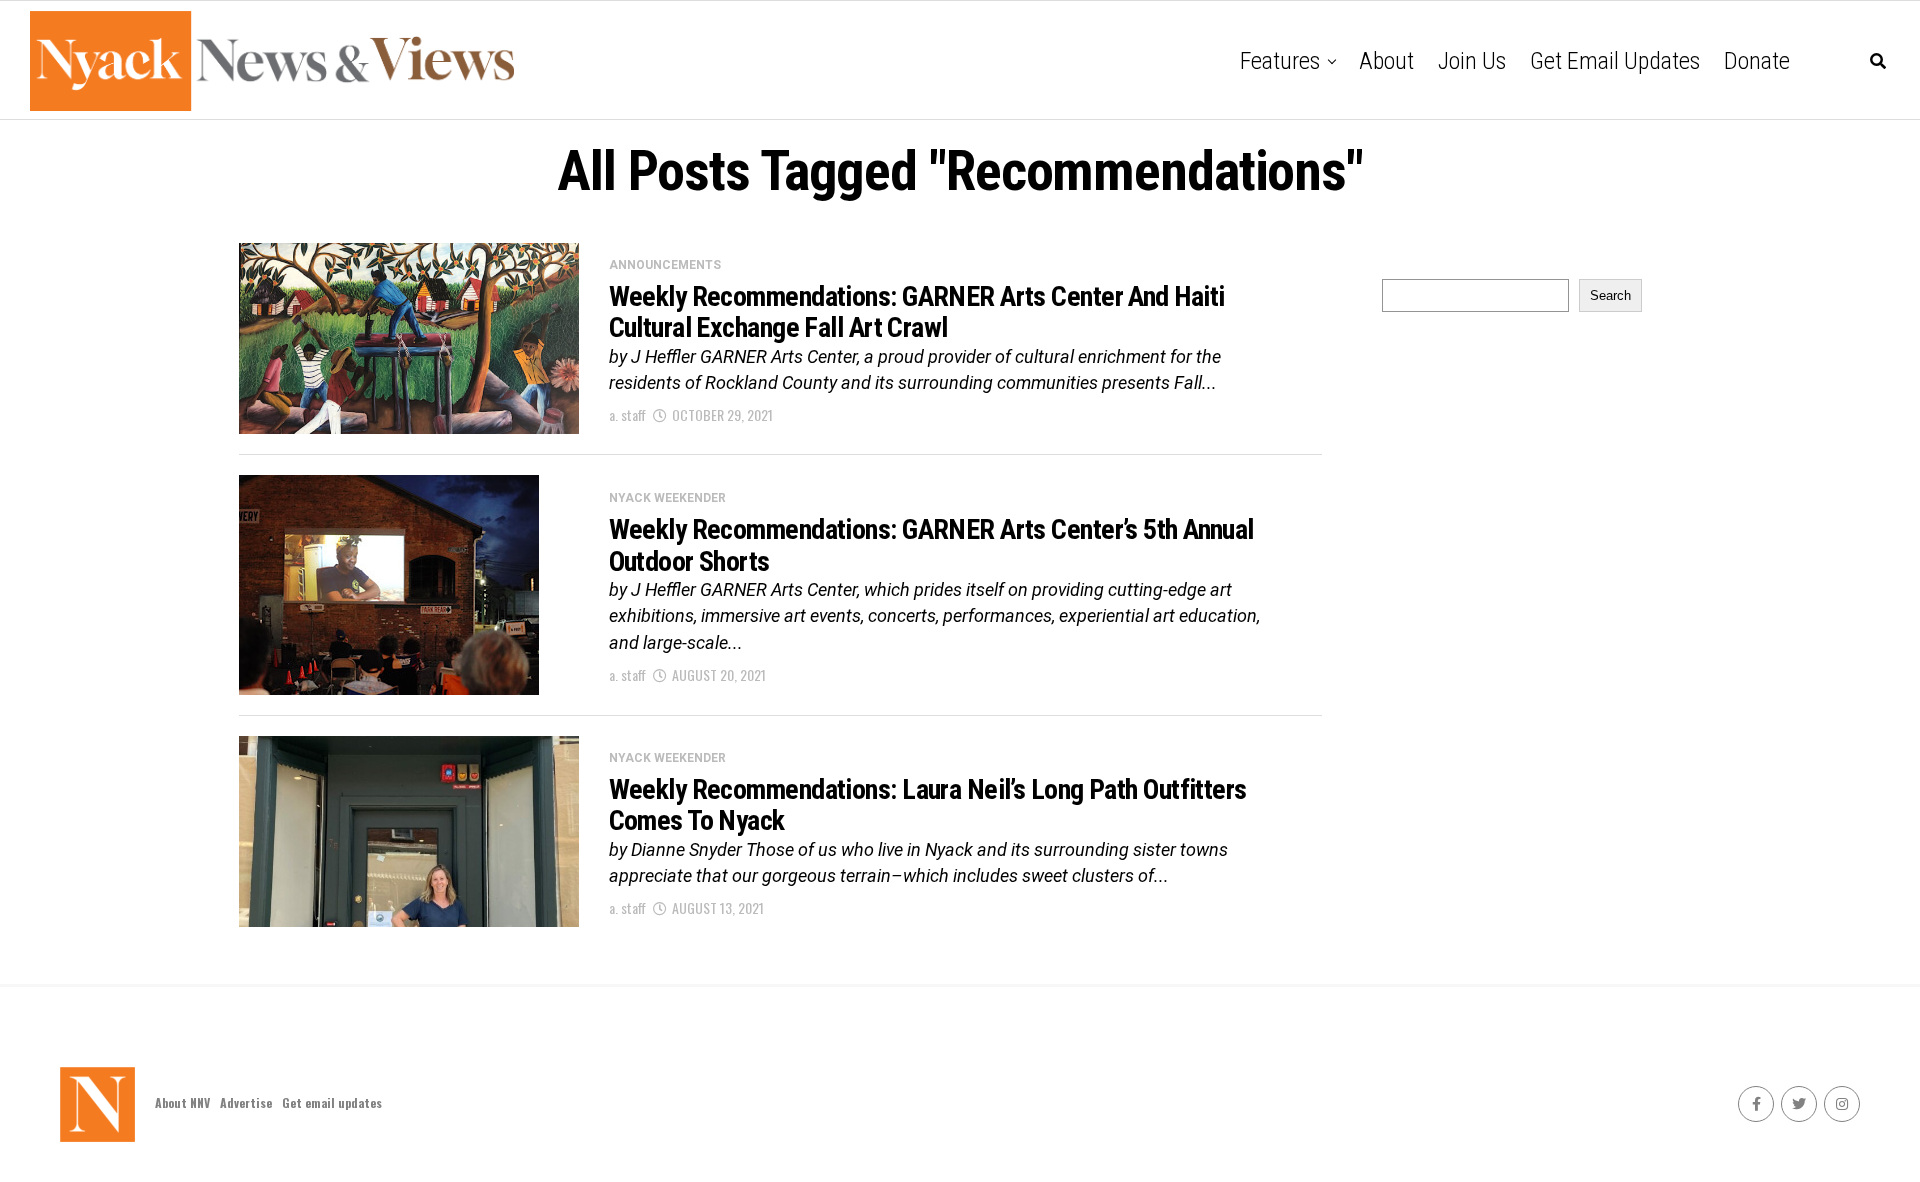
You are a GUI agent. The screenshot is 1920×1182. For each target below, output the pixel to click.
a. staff (627, 414)
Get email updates (1615, 61)
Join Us (1472, 61)
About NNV (182, 1102)
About (1386, 61)
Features (1280, 61)
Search (1610, 295)
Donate (1757, 61)
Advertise (246, 1102)
